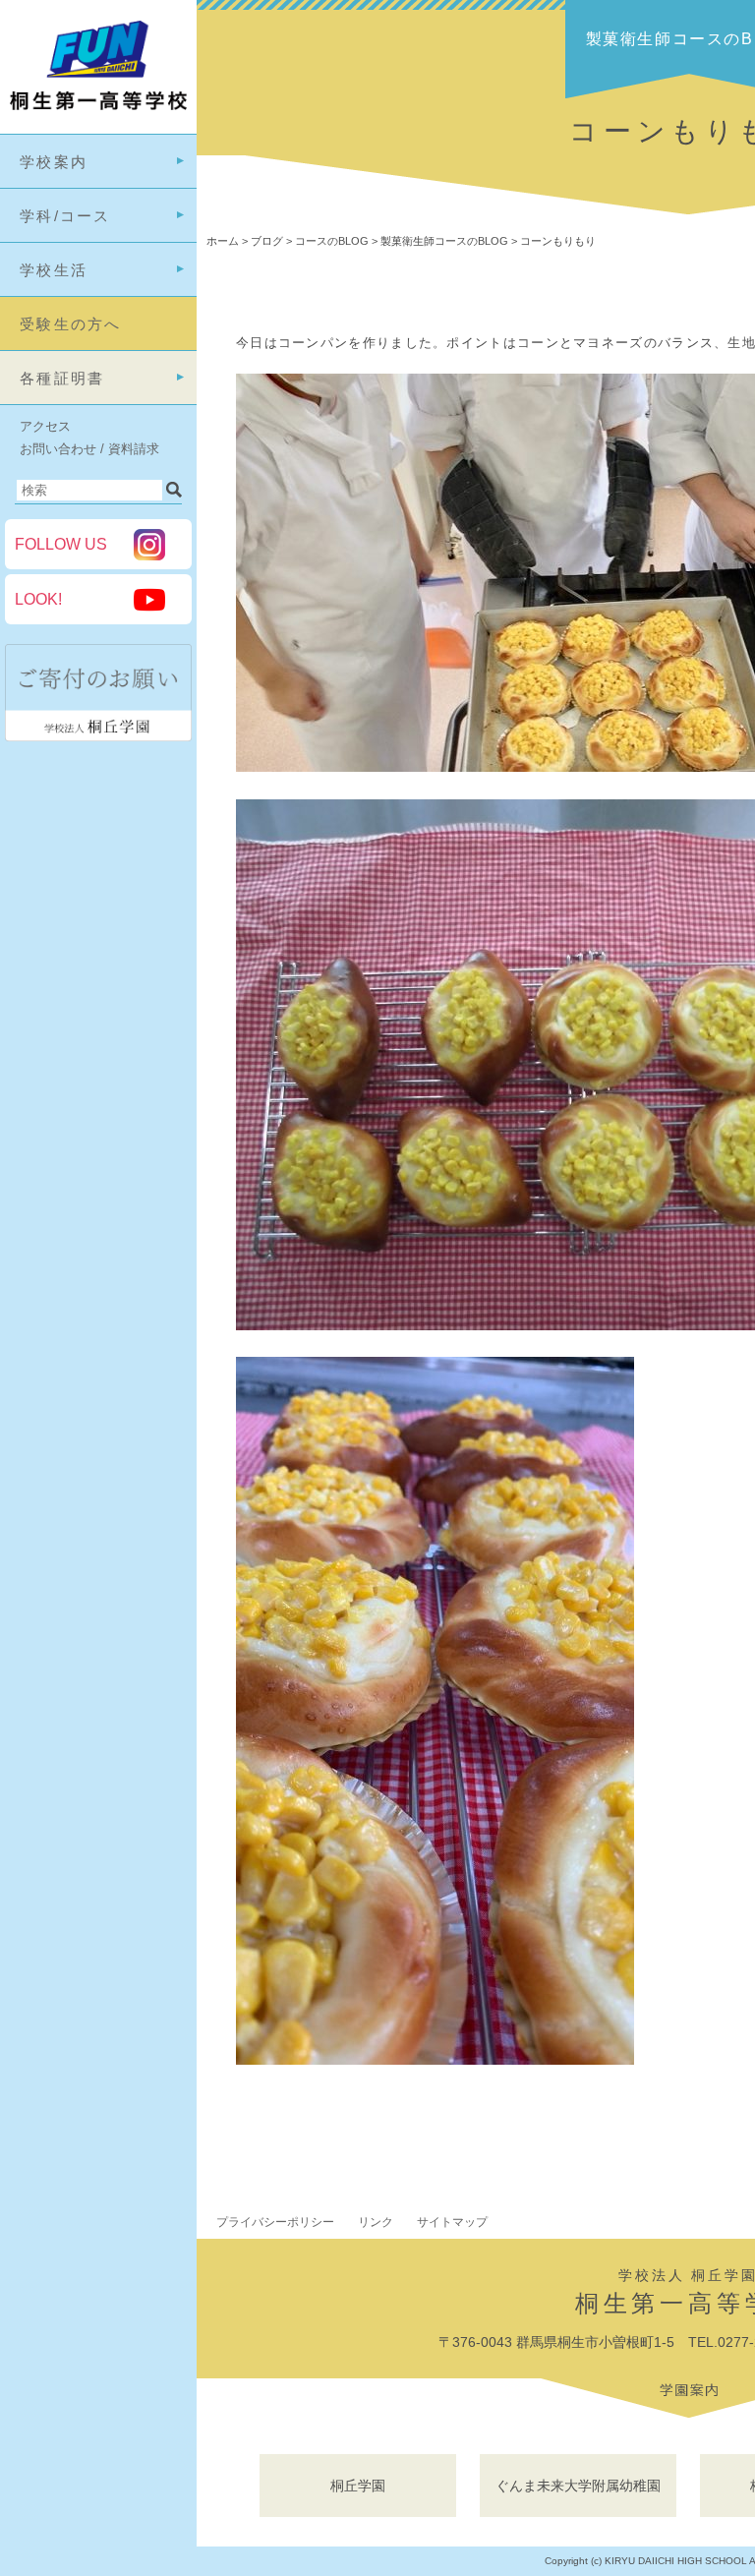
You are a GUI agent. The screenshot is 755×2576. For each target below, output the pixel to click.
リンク (376, 2222)
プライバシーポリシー (275, 2222)
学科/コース (65, 216)
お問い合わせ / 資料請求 (89, 449)
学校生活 (54, 270)
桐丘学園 (358, 2486)
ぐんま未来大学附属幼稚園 (578, 2486)
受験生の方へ (71, 324)
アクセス (45, 426)
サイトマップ (452, 2222)
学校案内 (54, 162)
